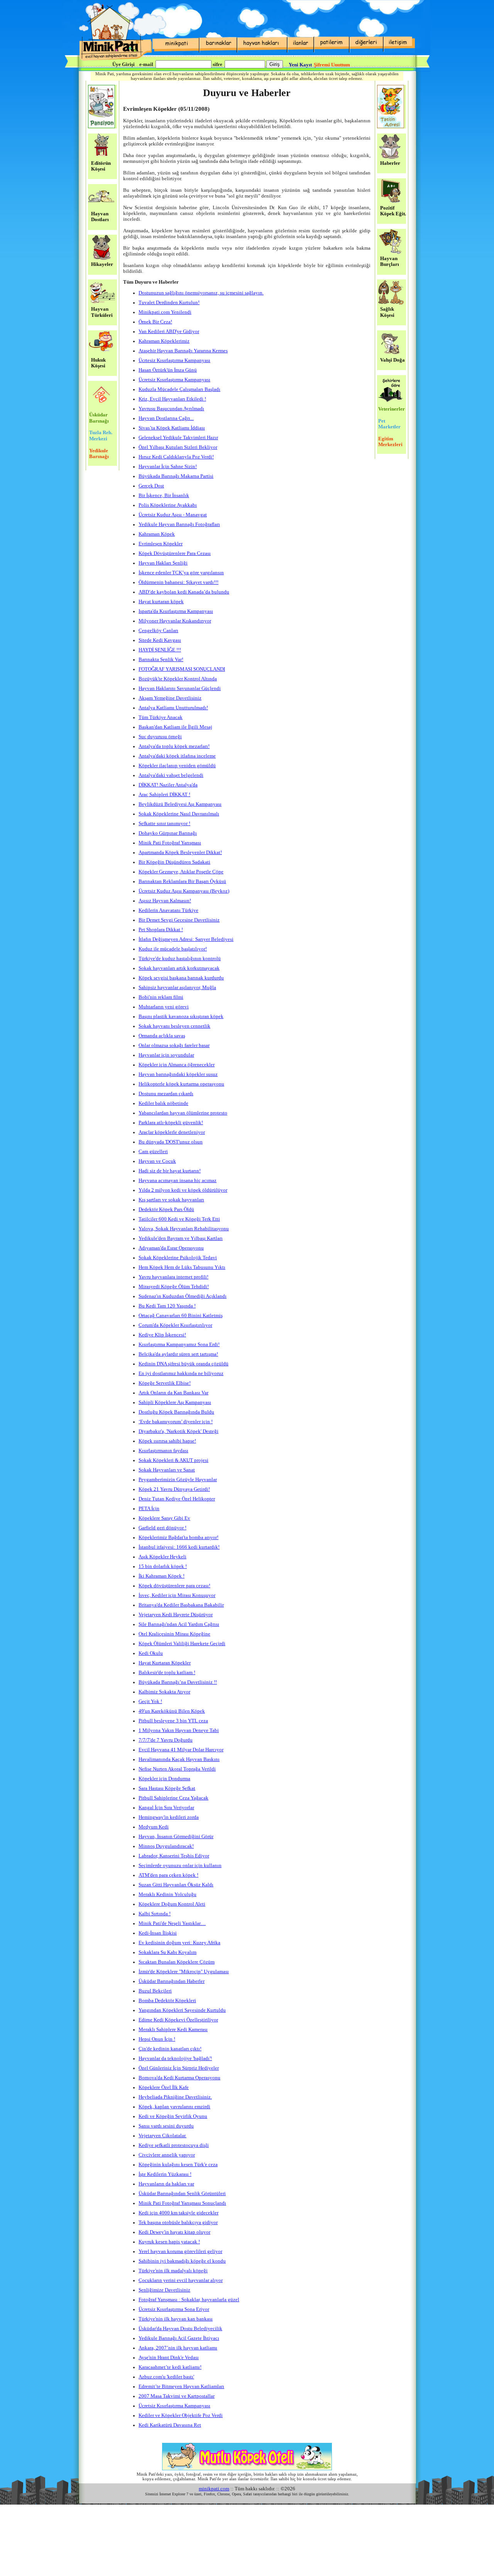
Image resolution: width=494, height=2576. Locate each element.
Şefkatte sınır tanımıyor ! (164, 824)
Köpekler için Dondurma (164, 1779)
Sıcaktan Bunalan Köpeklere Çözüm (177, 1962)
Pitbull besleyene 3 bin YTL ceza (173, 1721)
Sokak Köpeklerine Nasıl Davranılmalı (179, 814)
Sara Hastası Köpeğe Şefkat (167, 1788)
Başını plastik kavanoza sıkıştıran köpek (181, 1017)
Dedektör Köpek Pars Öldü (166, 1209)
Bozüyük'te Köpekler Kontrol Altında (178, 679)
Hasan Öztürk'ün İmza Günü (168, 370)
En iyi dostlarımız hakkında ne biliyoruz (181, 1373)
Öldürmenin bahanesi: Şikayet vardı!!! (178, 582)
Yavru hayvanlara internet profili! (173, 1277)
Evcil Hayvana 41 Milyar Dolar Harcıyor (181, 1750)
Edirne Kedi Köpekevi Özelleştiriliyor (178, 2020)
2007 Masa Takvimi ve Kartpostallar (177, 2396)
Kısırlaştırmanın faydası (163, 1451)
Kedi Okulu (151, 1653)
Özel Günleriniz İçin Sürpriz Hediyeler (179, 2068)
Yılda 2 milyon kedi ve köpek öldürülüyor (183, 1190)
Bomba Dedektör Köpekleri (167, 2001)
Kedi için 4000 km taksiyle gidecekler (178, 2213)
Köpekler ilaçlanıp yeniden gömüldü (177, 766)
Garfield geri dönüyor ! (162, 1528)
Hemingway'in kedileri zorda (169, 1817)
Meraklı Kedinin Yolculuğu (167, 1894)
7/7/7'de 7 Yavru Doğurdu (166, 1740)
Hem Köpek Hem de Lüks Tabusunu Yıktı (182, 1267)
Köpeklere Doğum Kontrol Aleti (172, 1904)
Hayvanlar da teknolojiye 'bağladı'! (175, 2058)
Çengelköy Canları (158, 631)
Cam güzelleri (153, 1152)
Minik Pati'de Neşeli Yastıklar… (172, 1923)
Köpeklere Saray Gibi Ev (164, 1518)
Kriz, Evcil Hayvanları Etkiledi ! (172, 399)
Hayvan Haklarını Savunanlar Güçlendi (180, 688)
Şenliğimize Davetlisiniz (164, 2290)
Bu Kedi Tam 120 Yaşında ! (167, 1306)
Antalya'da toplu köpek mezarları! (174, 746)
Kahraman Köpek (157, 534)
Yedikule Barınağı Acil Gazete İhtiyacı (179, 2338)
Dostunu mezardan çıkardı (166, 1094)
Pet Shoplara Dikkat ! (161, 930)
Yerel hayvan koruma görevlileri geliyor (180, 2251)
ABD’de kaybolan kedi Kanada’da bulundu (184, 592)
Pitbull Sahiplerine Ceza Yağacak (173, 1798)
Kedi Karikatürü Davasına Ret (170, 2425)
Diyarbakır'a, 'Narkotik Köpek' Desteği (178, 1431)
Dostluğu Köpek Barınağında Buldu (176, 1412)
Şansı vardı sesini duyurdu (166, 2126)
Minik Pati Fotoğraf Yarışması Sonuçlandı (182, 2203)
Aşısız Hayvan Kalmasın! (165, 901)
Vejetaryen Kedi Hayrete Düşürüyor (176, 1615)
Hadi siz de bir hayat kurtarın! (170, 1171)
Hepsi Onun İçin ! (157, 2039)
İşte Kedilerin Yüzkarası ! (165, 2174)
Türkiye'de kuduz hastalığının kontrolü (180, 959)
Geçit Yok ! (150, 1702)
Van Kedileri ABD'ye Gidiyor (169, 332)
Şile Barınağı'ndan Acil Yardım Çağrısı (179, 1624)
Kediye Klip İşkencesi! (162, 1335)
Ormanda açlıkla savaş (162, 1036)
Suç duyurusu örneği (160, 737)
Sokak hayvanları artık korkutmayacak (179, 968)
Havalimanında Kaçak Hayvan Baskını (179, 1759)
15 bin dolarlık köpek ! (163, 1566)
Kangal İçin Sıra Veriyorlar (166, 1808)
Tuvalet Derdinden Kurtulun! (169, 303)
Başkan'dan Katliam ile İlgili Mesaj (175, 727)
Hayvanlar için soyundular (166, 1055)
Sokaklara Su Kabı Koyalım (167, 1952)
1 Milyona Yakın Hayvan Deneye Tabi (179, 1730)
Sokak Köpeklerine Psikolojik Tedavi (178, 1258)
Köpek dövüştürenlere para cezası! (174, 1586)
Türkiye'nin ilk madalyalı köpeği (173, 2271)
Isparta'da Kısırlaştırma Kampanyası (176, 611)
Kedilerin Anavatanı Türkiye (168, 910)
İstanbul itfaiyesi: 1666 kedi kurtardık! (179, 1547)
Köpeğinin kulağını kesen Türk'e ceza (178, 2165)
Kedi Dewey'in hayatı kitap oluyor (174, 2232)
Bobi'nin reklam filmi (161, 997)
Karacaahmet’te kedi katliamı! (170, 2367)
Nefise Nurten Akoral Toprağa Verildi (177, 1769)
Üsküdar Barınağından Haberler (172, 1981)
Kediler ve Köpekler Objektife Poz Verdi (181, 2415)
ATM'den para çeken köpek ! (168, 1875)
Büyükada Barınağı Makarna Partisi (176, 476)
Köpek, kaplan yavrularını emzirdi (174, 2107)
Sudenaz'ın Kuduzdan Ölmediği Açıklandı (183, 1296)
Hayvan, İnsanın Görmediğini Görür (176, 1837)
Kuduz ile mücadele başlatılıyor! (173, 949)
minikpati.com (214, 2489)
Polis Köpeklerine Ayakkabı (168, 505)
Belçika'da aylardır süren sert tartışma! (178, 1354)
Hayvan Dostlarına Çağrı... (166, 418)
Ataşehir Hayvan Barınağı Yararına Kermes (183, 351)
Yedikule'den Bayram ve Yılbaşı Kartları (181, 1238)
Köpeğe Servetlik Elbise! (165, 1383)
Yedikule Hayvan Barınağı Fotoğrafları (179, 524)
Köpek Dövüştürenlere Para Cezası (175, 553)
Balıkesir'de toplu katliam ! (167, 1673)
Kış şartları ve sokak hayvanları (171, 1200)
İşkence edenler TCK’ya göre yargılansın (181, 573)
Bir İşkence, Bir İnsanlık (164, 496)
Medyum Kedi (154, 1827)
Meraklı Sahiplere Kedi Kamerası (173, 2030)
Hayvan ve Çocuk (157, 1161)
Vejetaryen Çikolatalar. (162, 2136)
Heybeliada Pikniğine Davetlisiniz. (175, 2097)
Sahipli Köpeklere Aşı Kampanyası (175, 1402)
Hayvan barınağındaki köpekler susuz (178, 1074)
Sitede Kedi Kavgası (160, 640)
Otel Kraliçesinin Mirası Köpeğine (174, 1634)
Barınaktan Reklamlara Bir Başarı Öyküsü (182, 881)
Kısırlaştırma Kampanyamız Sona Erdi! (179, 1345)
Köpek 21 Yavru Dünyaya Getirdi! (174, 1489)
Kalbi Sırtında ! (155, 1914)
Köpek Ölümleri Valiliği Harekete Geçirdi (182, 1644)
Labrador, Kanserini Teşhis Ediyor (174, 1856)
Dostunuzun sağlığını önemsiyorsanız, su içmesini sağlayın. (201, 293)
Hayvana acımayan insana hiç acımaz (178, 1181)
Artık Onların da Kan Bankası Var (173, 1393)
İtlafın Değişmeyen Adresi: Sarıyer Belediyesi (186, 939)
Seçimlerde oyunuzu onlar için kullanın (180, 1866)
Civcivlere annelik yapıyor (167, 2155)
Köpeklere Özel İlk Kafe (164, 2087)
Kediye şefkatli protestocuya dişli (174, 2145)
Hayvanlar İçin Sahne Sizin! (168, 467)
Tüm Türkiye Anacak (161, 717)
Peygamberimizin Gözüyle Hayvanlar (178, 1480)
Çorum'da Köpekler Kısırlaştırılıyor (175, 1325)
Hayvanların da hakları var (166, 2184)
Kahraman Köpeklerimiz (164, 341)
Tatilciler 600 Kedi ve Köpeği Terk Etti (179, 1219)
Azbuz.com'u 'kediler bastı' (166, 2377)
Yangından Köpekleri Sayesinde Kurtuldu (182, 2010)
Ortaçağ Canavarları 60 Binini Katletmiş (181, 1316)
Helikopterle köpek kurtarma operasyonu (181, 1084)
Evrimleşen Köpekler (161, 544)
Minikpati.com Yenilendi (165, 312)
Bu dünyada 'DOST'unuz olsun (171, 1142)
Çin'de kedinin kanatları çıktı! (170, 2049)
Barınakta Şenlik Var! (161, 660)
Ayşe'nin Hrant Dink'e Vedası (169, 2358)
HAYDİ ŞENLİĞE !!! (160, 650)
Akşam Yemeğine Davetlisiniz (170, 698)
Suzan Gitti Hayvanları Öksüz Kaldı (176, 1885)
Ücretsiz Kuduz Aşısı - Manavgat (173, 515)
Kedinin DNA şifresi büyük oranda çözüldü (184, 1364)
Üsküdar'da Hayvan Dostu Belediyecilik (180, 2329)
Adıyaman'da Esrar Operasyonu (171, 1248)
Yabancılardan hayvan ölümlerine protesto (183, 1113)
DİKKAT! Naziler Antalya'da (168, 785)
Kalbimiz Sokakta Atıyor (164, 1692)
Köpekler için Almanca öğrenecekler (177, 1065)
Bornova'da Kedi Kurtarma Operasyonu (179, 2078)
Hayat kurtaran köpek (161, 602)
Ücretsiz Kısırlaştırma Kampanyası (174, 380)
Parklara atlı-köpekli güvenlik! (171, 1123)
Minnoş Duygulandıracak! (166, 1846)
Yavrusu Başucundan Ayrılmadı (171, 409)
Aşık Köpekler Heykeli (162, 1557)
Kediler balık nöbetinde (163, 1103)
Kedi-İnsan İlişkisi (158, 1933)
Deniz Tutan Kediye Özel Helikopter (177, 1499)
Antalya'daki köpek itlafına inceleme (177, 756)
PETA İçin (149, 1509)
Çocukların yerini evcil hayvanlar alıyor (181, 2280)
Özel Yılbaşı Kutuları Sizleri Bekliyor (178, 447)
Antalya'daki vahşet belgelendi (171, 775)
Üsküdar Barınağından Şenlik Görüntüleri (182, 2194)
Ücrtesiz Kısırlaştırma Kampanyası (174, 360)
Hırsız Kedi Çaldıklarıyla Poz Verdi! (176, 457)
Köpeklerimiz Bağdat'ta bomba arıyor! (178, 1537)
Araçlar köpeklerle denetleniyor (172, 1132)
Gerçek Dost (151, 486)
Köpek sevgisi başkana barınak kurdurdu (181, 978)
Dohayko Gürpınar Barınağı (168, 833)
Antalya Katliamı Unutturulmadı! (173, 708)
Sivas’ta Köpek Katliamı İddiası (172, 428)
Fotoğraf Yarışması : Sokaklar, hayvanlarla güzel (189, 2300)
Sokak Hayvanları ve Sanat (167, 1470)
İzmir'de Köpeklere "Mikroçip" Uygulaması (184, 1972)
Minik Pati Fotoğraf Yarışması (170, 843)
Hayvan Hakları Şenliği (163, 563)
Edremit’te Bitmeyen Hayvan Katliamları (181, 2387)
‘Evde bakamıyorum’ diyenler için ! (176, 1422)
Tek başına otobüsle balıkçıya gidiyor (178, 2222)
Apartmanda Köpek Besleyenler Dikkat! (180, 852)
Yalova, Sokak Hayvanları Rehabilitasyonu (184, 1229)
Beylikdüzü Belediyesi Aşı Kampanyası (180, 804)
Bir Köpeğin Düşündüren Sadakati (174, 862)
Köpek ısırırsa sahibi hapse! (167, 1441)
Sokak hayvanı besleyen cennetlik (174, 1026)
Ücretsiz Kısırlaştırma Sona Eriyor (174, 2309)
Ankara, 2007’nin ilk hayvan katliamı (178, 2348)
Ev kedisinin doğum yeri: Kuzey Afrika (179, 1943)
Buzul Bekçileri (155, 1991)
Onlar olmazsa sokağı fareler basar (174, 1045)
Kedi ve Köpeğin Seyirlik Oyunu (173, 2116)
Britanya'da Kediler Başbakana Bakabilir (181, 1605)
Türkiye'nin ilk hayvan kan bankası (176, 2319)
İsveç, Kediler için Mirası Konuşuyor (177, 1595)
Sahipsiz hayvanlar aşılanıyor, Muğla (177, 988)
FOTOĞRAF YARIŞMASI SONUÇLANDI (182, 669)
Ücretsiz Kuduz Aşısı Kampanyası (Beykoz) (184, 891)
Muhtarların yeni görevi (164, 1007)
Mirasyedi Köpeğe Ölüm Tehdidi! (174, 1287)
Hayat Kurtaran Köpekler (165, 1663)
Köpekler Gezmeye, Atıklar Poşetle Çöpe (181, 872)
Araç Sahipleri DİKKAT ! (164, 795)
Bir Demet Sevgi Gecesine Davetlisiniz (179, 920)
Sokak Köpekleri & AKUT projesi (173, 1460)
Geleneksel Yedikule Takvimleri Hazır (178, 438)
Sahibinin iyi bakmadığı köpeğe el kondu (182, 2261)
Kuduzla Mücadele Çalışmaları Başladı (179, 389)
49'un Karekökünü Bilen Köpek (172, 1711)
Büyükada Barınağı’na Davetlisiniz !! (178, 1682)
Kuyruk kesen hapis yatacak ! (169, 2242)
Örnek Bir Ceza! (155, 322)
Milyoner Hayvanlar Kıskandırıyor (175, 621)
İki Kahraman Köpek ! (162, 1576)
